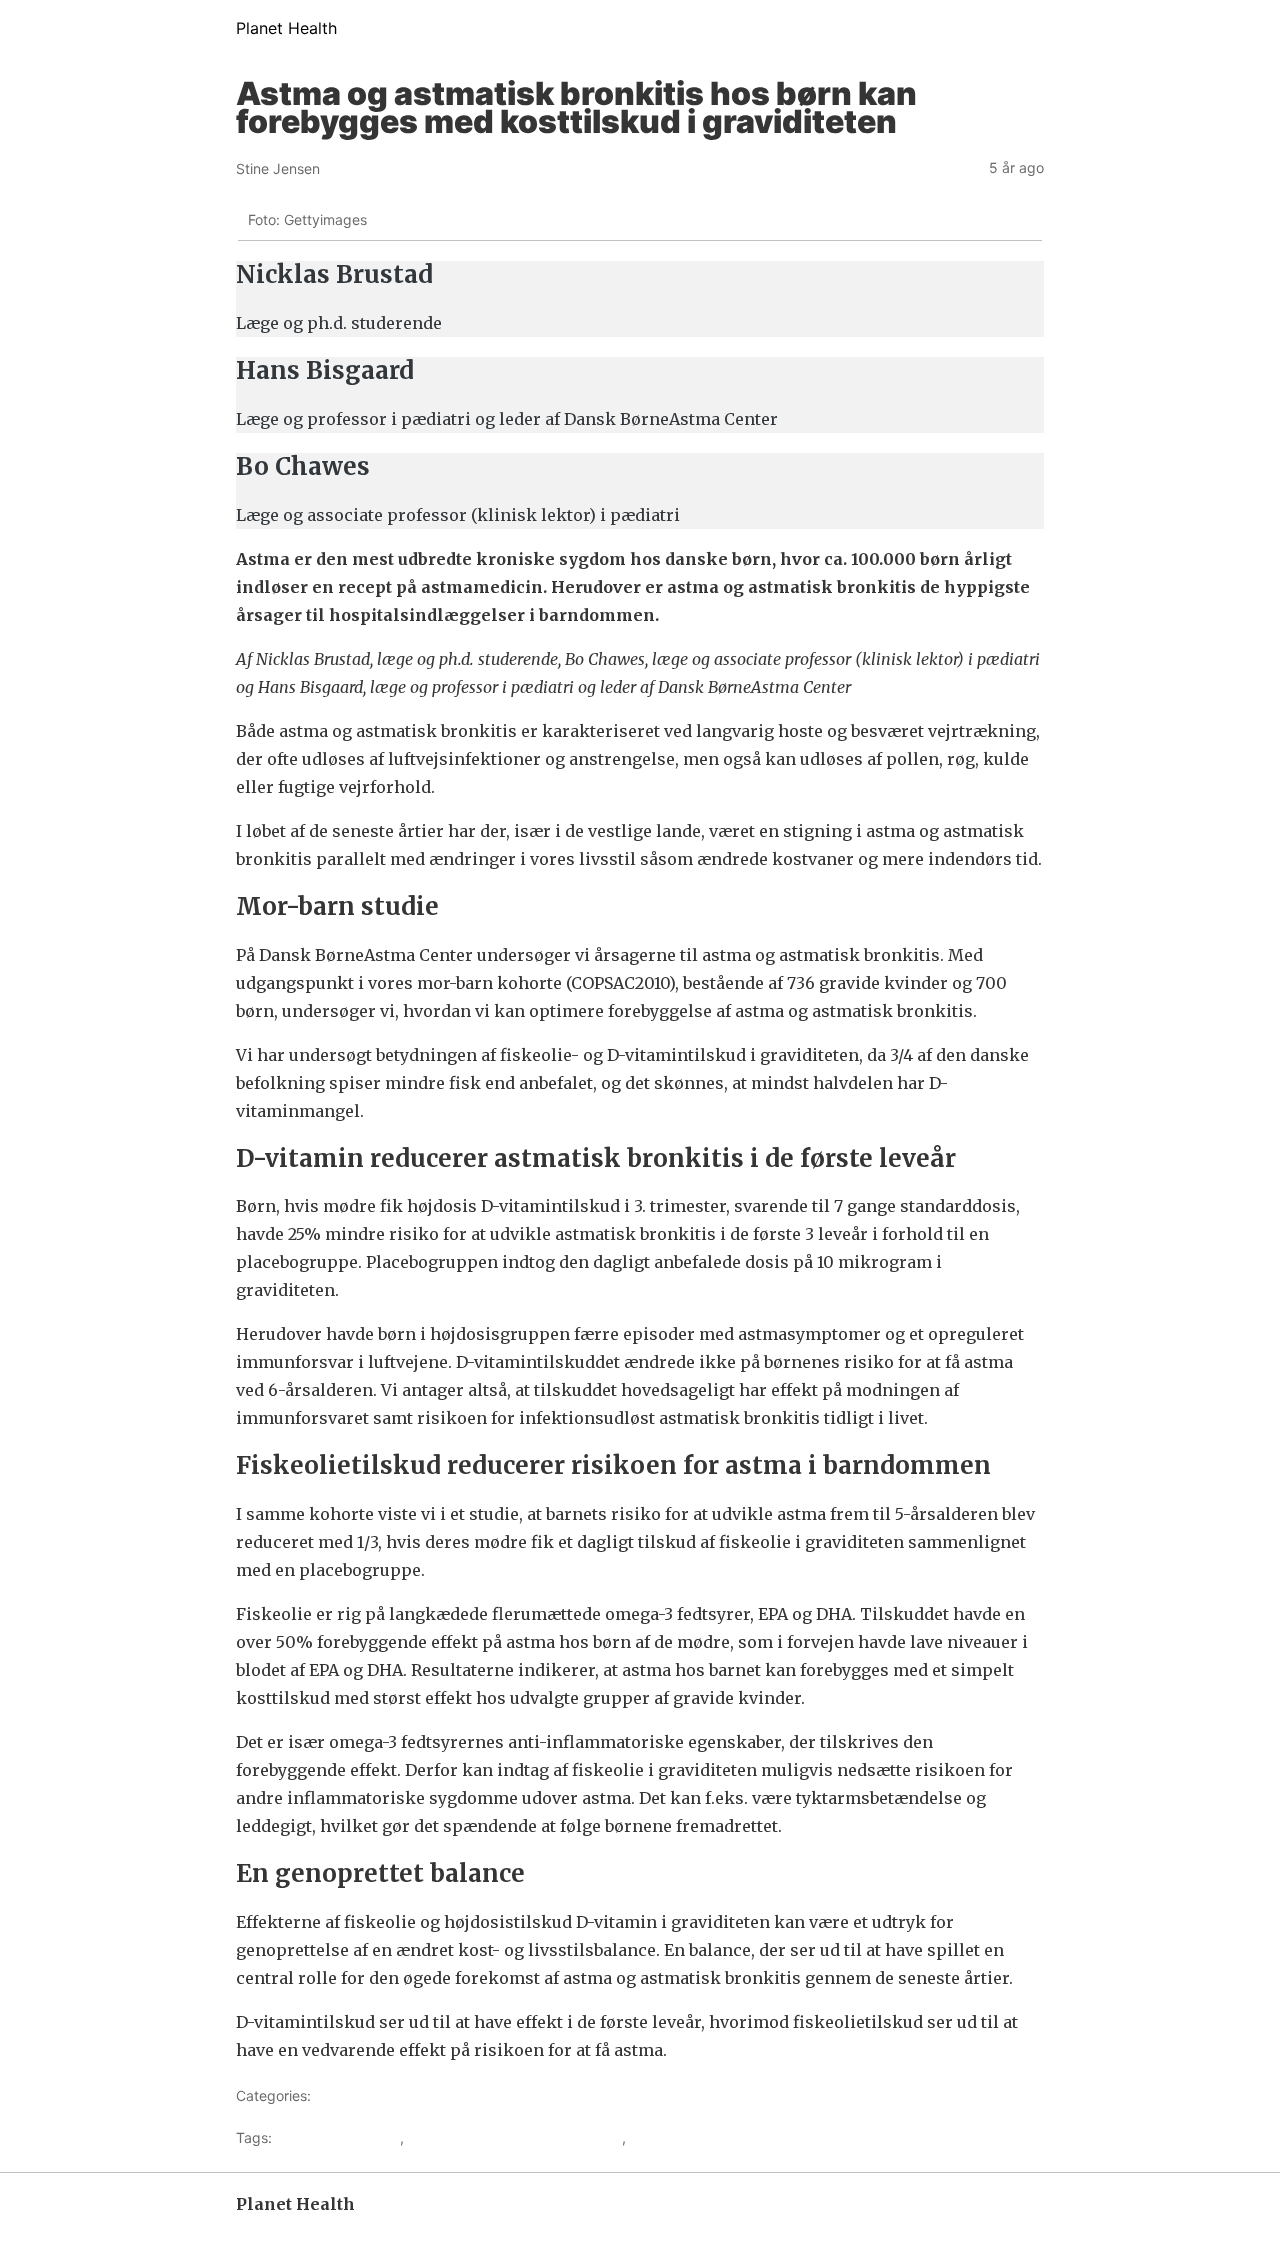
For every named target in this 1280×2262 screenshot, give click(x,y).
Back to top (1009, 2232)
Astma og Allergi (368, 2095)
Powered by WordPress (307, 2232)
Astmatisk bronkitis (338, 2137)
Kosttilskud (665, 2137)
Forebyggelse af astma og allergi (515, 2137)
